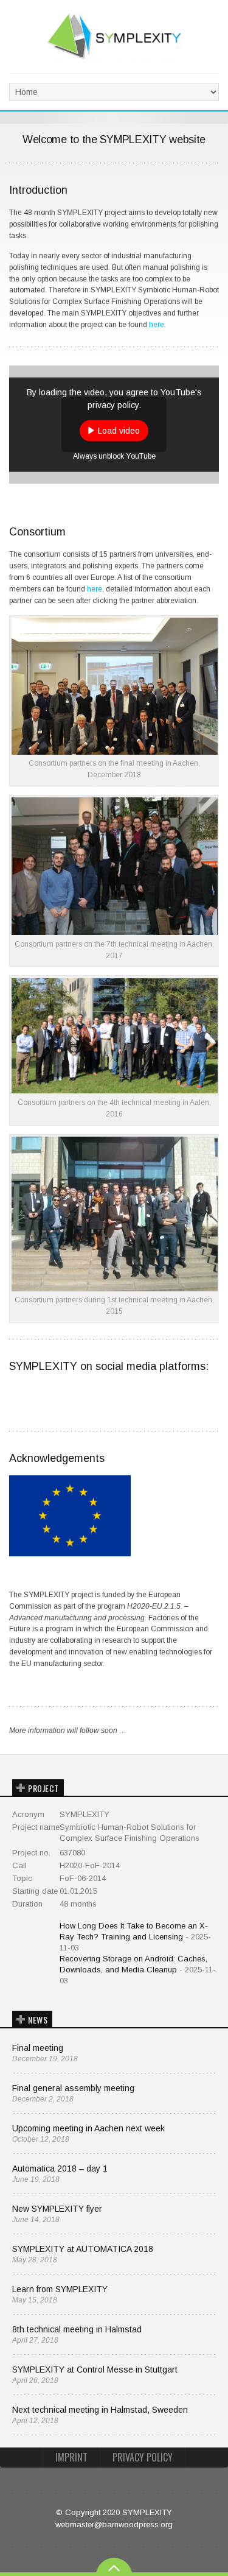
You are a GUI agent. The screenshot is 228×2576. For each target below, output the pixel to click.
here (157, 325)
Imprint (71, 2457)
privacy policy (143, 2457)
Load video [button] (119, 430)
